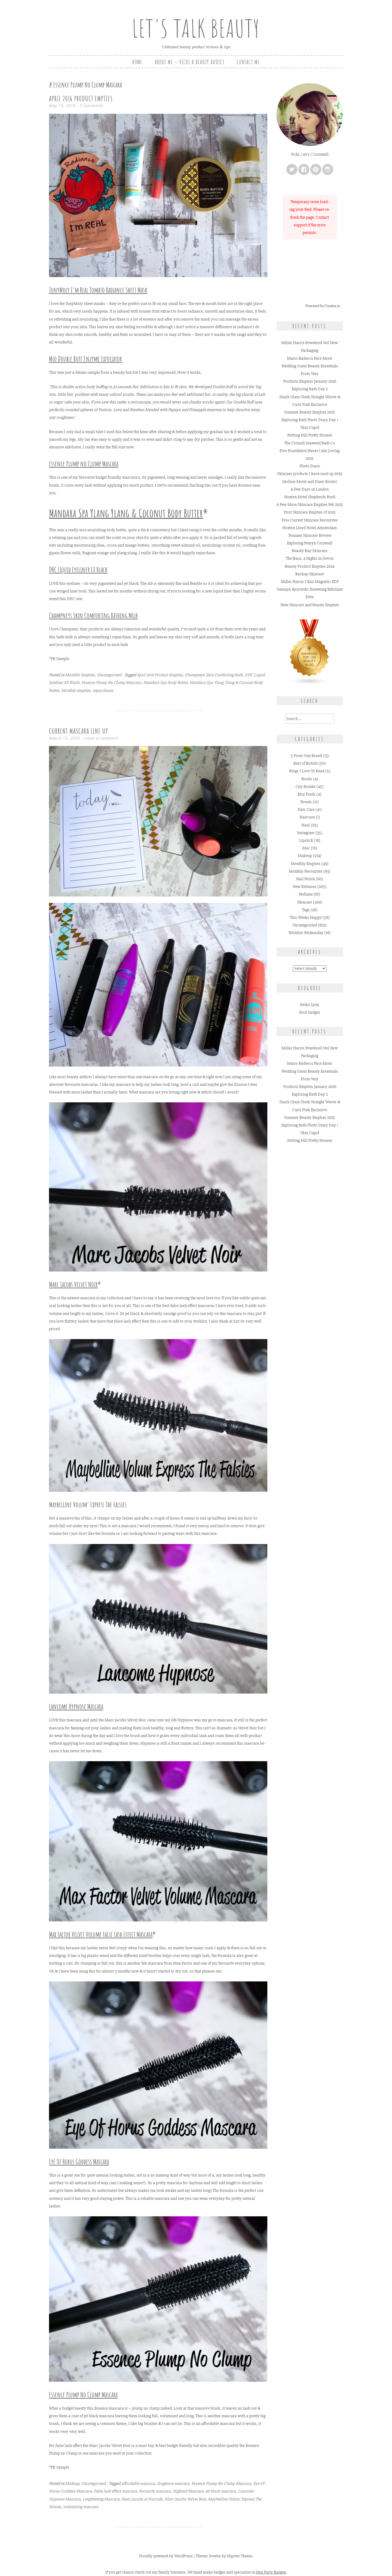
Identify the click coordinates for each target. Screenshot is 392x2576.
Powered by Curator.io (323, 306)
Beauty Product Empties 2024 (310, 566)
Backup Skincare (310, 574)
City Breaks (305, 787)
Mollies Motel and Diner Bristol (310, 482)
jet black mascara (221, 2491)
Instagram (306, 833)
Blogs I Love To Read (307, 771)
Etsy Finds (307, 794)
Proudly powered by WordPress (166, 2556)
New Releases (305, 887)
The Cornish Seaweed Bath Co (310, 443)
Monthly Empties (80, 675)
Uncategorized (109, 675)
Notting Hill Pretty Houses (310, 435)
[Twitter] (292, 169)
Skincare (305, 902)
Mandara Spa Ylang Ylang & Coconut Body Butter (126, 513)
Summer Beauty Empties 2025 (310, 412)
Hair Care (306, 809)
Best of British (305, 763)
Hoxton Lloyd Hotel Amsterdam (310, 528)
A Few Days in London (310, 489)
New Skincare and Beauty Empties (310, 605)
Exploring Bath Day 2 (310, 389)
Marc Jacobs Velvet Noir (73, 1284)
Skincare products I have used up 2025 (310, 474)
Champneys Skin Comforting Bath (214, 675)
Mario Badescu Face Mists (310, 358)
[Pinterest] (316, 169)
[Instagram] (328, 169)
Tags (306, 910)
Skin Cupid (310, 427)
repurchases (103, 690)
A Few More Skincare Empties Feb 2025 (310, 505)
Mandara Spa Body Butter (165, 683)
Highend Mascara (188, 2491)
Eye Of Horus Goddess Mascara (79, 2162)
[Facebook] (304, 169)
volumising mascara (81, 2507)
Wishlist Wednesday (306, 933)
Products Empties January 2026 (310, 381)
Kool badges (310, 1012)
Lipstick (306, 840)
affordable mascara (138, 2483)
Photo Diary (310, 466)
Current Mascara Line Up (79, 731)
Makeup (72, 2483)
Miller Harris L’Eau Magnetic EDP (310, 582)
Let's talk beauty (196, 28)
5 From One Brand (306, 756)
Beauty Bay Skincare (310, 551)
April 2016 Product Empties (81, 98)
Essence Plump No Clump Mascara (111, 683)
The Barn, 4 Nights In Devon (310, 558)
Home (137, 62)
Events (306, 802)
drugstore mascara (173, 2483)
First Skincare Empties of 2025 (310, 512)
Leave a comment (101, 738)
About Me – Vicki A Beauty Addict (190, 62)
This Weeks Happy (306, 917)
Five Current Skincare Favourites (310, 520)
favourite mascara (155, 2491)
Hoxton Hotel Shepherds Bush (310, 497)
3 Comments (92, 106)
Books (307, 779)
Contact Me (248, 62)
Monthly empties (76, 690)
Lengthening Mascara (101, 2499)
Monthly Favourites (306, 871)
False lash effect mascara (115, 2491)
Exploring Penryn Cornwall (310, 543)
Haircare (307, 817)
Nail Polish (305, 879)
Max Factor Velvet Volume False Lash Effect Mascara (101, 1934)
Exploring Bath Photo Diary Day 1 (310, 420)
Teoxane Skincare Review (310, 535)
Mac (306, 848)
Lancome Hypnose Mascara (76, 1706)
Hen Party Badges (271, 2572)
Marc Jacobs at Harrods (142, 2499)
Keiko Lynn (310, 1005)
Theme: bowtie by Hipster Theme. (224, 2556)
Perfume (306, 894)
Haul (306, 825)
